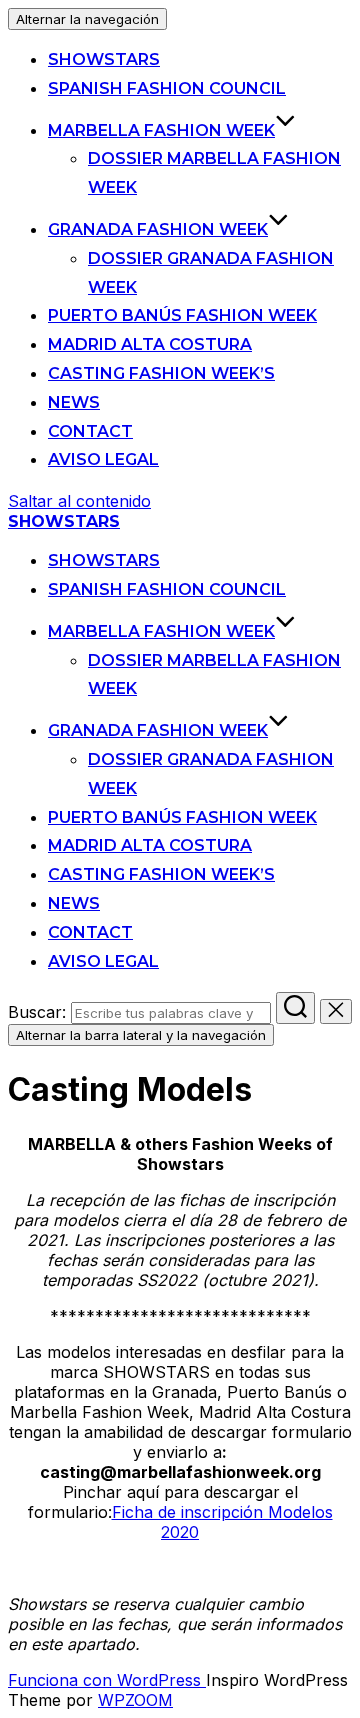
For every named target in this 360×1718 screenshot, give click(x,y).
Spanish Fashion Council (167, 88)
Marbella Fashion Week (161, 130)
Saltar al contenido (79, 501)
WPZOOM (135, 1700)
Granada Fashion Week (158, 229)
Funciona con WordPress (107, 1680)
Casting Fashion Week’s (161, 373)
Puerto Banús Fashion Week (182, 315)
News (74, 402)
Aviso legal (103, 459)
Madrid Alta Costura (150, 344)
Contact (90, 431)
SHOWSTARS (104, 59)
